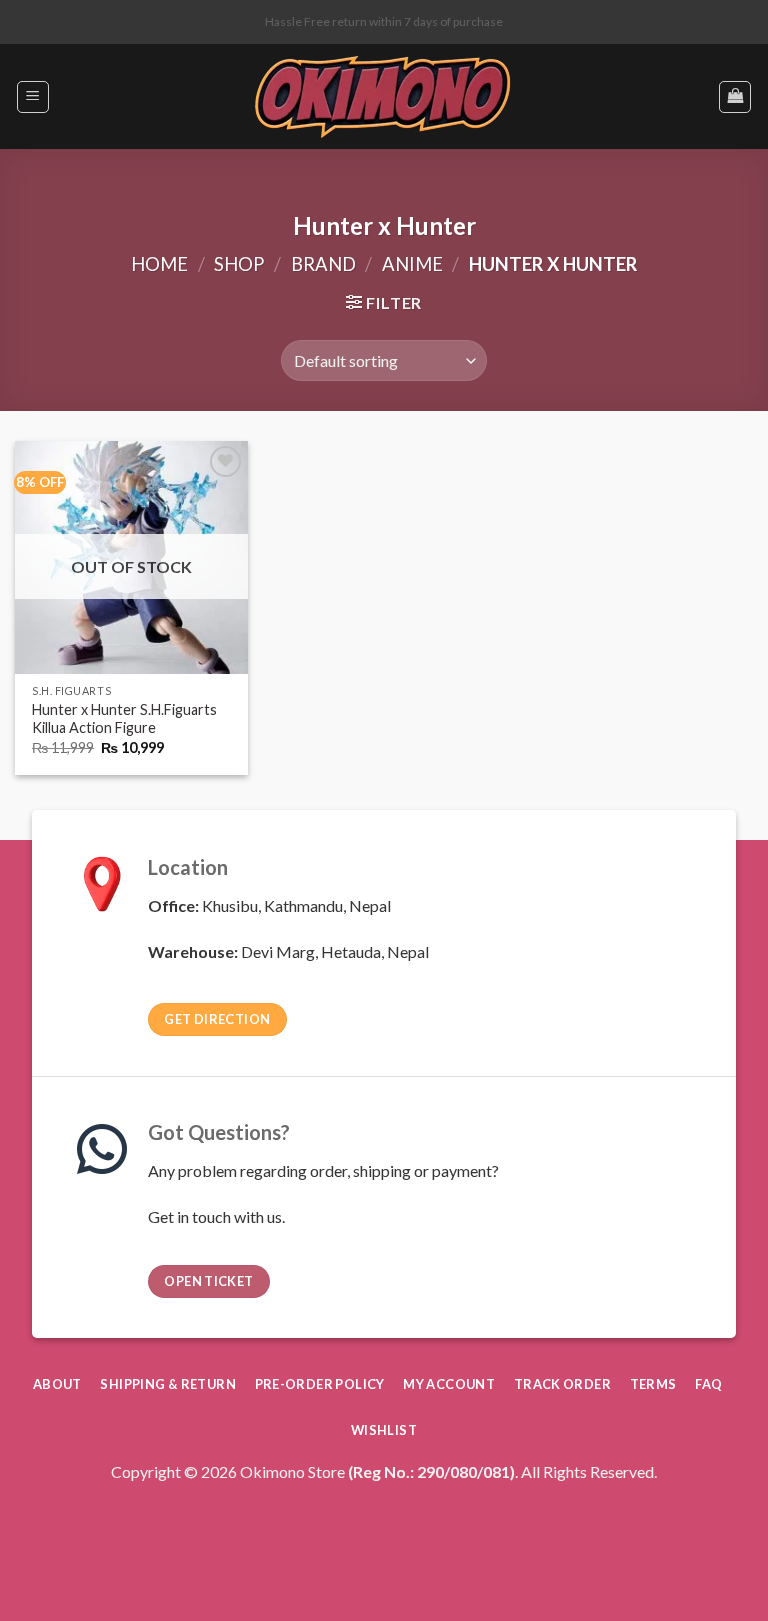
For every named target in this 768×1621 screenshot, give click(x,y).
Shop (239, 264)
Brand (323, 264)
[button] (33, 97)
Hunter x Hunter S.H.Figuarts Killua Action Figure (124, 719)
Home (159, 264)
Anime (412, 264)
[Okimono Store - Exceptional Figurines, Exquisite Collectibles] (383, 97)
